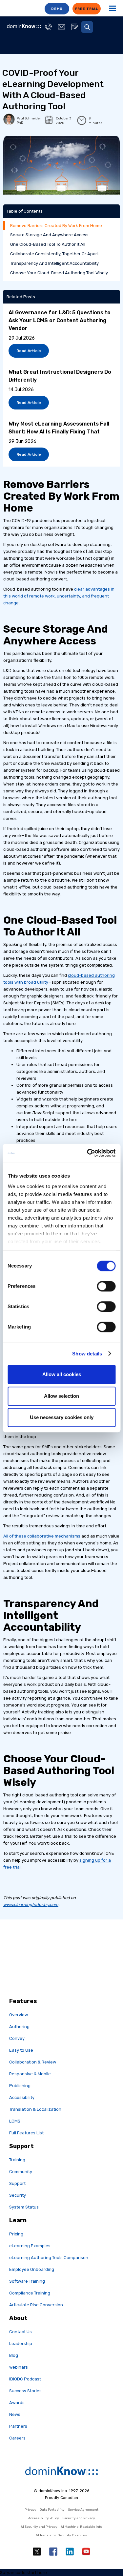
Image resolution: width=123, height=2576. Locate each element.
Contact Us (20, 2332)
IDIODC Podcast (25, 2379)
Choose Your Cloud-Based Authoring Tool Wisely (59, 273)
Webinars (19, 2367)
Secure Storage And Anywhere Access (49, 235)
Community (21, 2172)
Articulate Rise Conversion (36, 2305)
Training (17, 2160)
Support (17, 2183)
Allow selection (61, 1396)
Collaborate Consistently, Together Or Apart (54, 254)
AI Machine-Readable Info (82, 2527)
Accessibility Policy (44, 2518)
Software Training (27, 2281)
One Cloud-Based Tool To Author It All (48, 244)
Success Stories (25, 2391)
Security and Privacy (79, 2518)
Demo (57, 9)
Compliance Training (30, 2293)
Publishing (20, 2086)
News (15, 2414)
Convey (17, 2038)
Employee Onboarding (32, 2269)
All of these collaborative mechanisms (42, 1536)
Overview (19, 2015)
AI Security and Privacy (39, 2527)
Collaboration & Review (33, 2062)
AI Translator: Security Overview (61, 2535)
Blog (14, 2355)
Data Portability (52, 2510)
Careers (17, 2438)
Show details (87, 1354)
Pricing (16, 2234)
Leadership (21, 2344)
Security (18, 2195)
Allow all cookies (62, 1374)
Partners (18, 2426)
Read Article (29, 351)
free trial (87, 9)
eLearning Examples (30, 2246)
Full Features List (26, 2133)
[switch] (106, 1286)
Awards (17, 2403)
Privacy (31, 2510)
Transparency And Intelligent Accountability (54, 263)
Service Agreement (83, 2510)
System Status (24, 2207)
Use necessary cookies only (62, 1417)
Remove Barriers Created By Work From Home (56, 226)
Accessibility (22, 2097)
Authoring (19, 2027)
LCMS (15, 2121)
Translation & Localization (35, 2109)
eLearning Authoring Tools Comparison (49, 2258)
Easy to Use (21, 2050)
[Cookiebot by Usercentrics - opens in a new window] (88, 1153)
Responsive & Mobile (30, 2074)
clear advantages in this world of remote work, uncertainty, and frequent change (59, 596)
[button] (87, 27)
